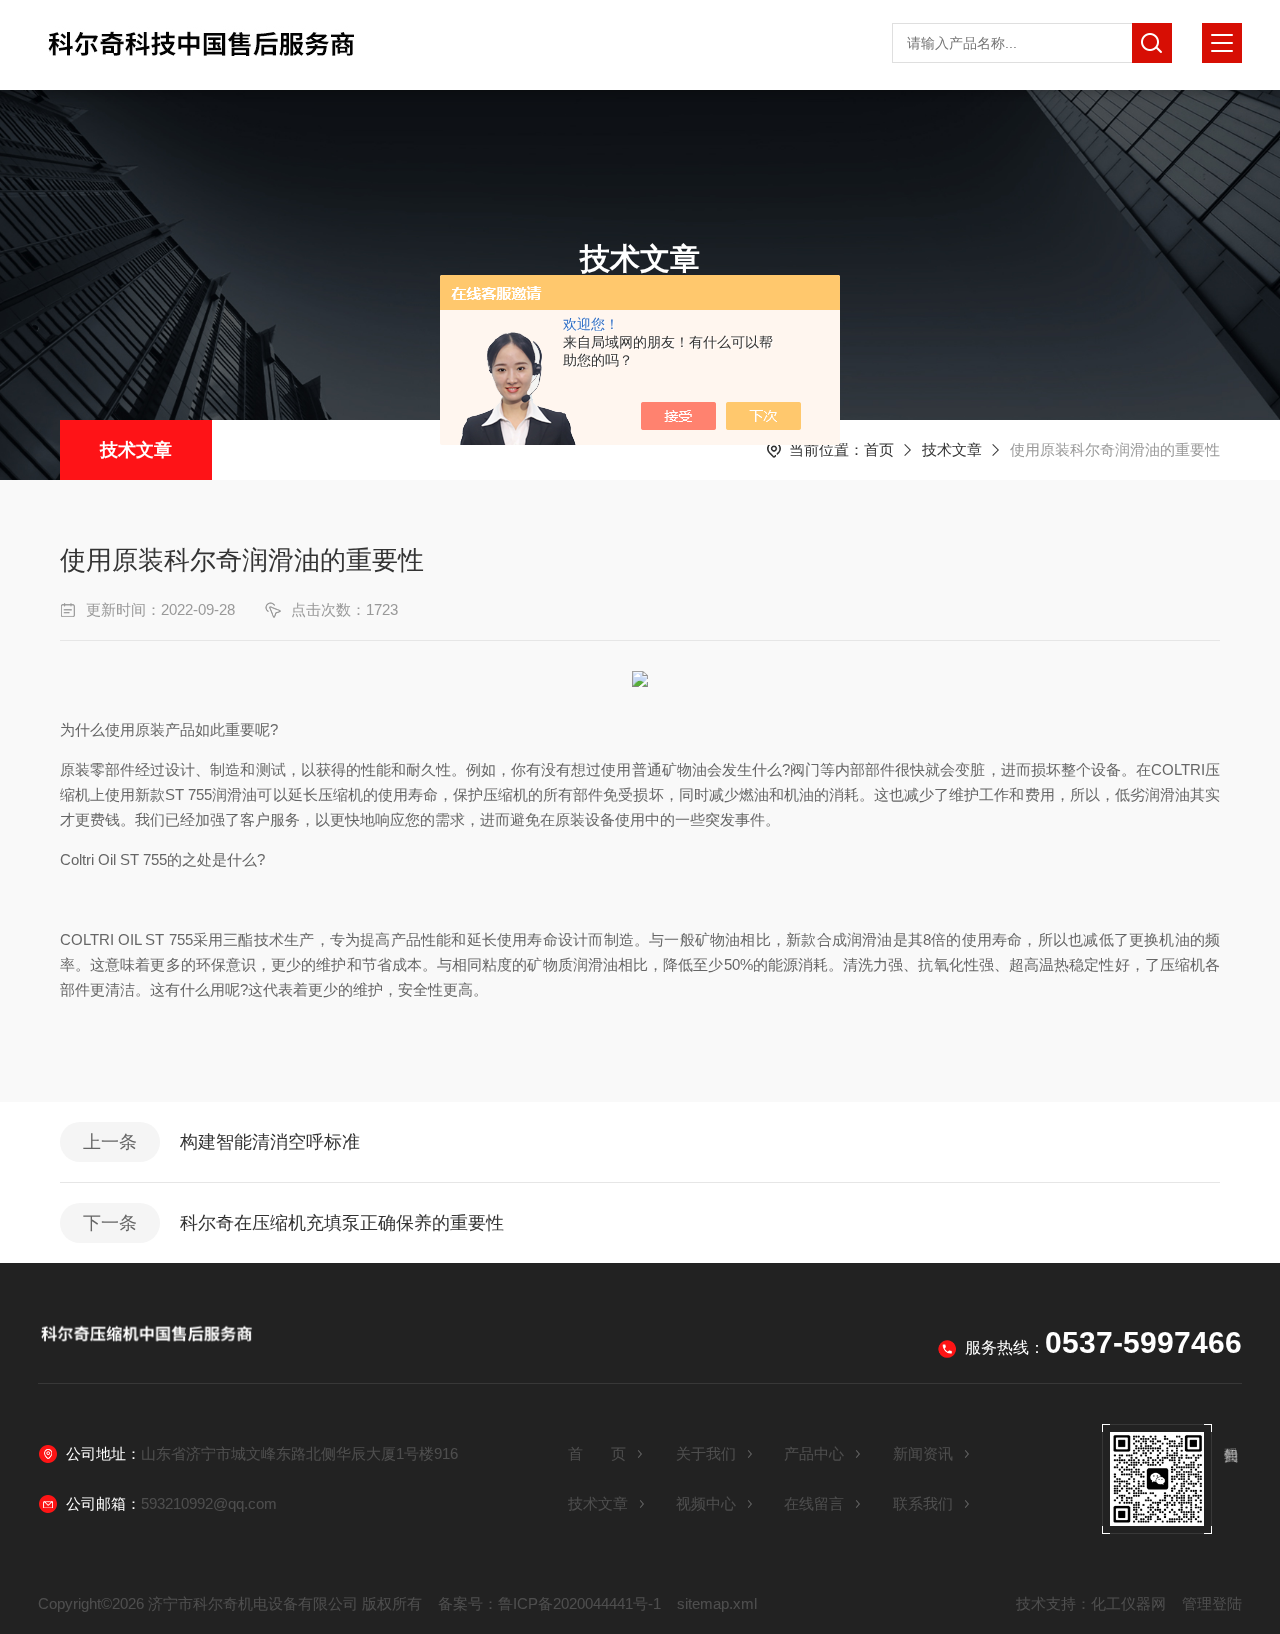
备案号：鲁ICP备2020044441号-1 (549, 1603)
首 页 (597, 1453)
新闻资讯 (923, 1453)
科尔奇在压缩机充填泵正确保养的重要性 (342, 1223)
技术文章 (136, 450)
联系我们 (923, 1503)
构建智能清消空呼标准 (270, 1142)
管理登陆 (1212, 1603)
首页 (879, 449)
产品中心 (814, 1453)
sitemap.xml (717, 1603)
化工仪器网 (1128, 1603)
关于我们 (706, 1453)
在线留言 (814, 1503)
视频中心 (706, 1503)
